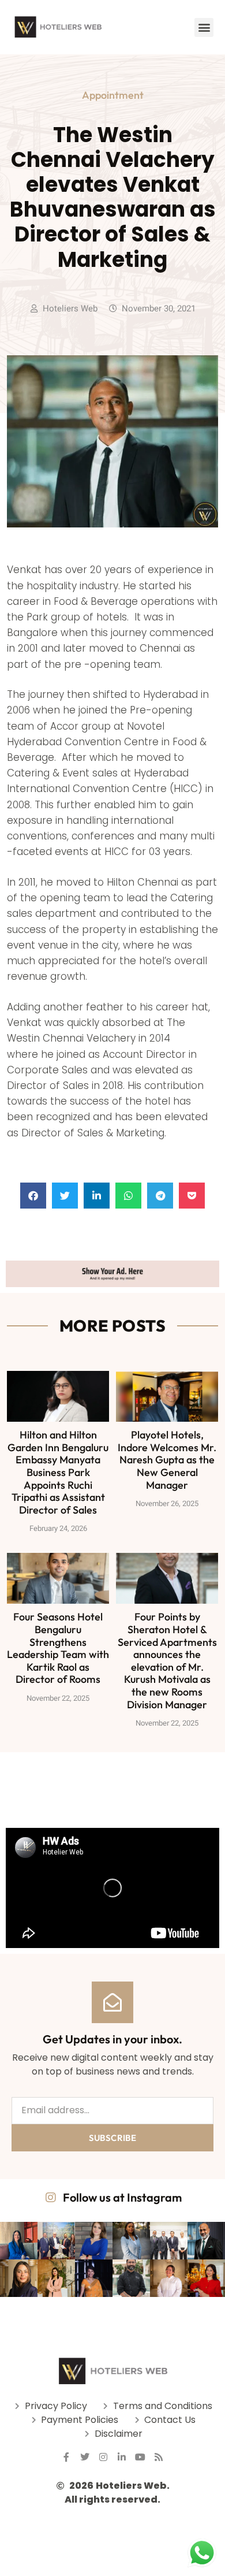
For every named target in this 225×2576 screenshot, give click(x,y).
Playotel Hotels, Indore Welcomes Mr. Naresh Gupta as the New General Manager (167, 1460)
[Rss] (159, 2457)
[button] (204, 27)
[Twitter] (85, 2457)
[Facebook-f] (66, 2457)
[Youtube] (140, 2457)
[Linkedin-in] (122, 2457)
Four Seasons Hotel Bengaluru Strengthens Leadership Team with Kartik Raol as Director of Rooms (58, 1648)
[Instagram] (103, 2457)
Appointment (113, 95)
